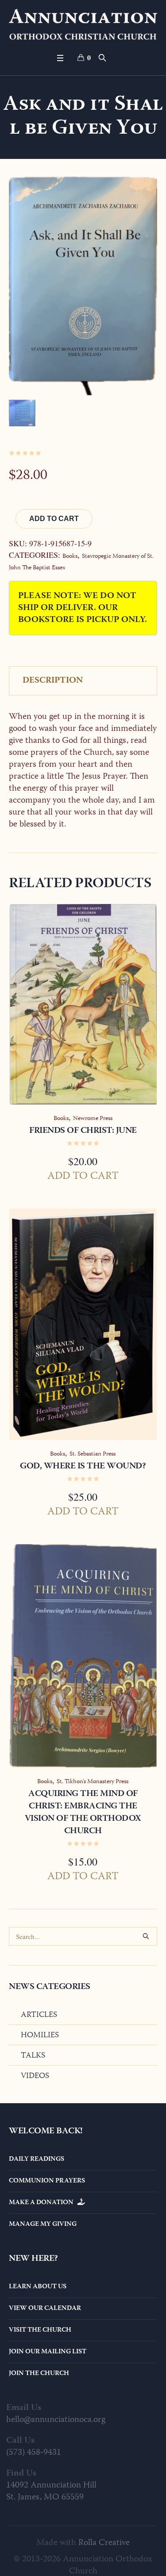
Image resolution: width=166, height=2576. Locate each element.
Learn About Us (38, 2287)
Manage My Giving (43, 2225)
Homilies (40, 2035)
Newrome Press (93, 1119)
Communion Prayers (47, 2181)
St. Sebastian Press (93, 1454)
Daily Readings (37, 2159)
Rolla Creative (104, 2543)
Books (70, 556)
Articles (39, 2015)
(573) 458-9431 (34, 2453)
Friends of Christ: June (83, 1131)
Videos (35, 2076)
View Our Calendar (45, 2309)
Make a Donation (43, 2203)
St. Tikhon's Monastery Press (93, 1782)
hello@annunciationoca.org (56, 2420)
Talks (33, 2056)
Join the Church (39, 2374)
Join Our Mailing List (48, 2352)
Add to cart (54, 519)
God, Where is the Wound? (83, 1466)
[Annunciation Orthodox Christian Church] (83, 24)
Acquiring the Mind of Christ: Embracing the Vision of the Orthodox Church (83, 1813)
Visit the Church (40, 2330)
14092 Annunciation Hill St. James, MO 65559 (51, 2491)
